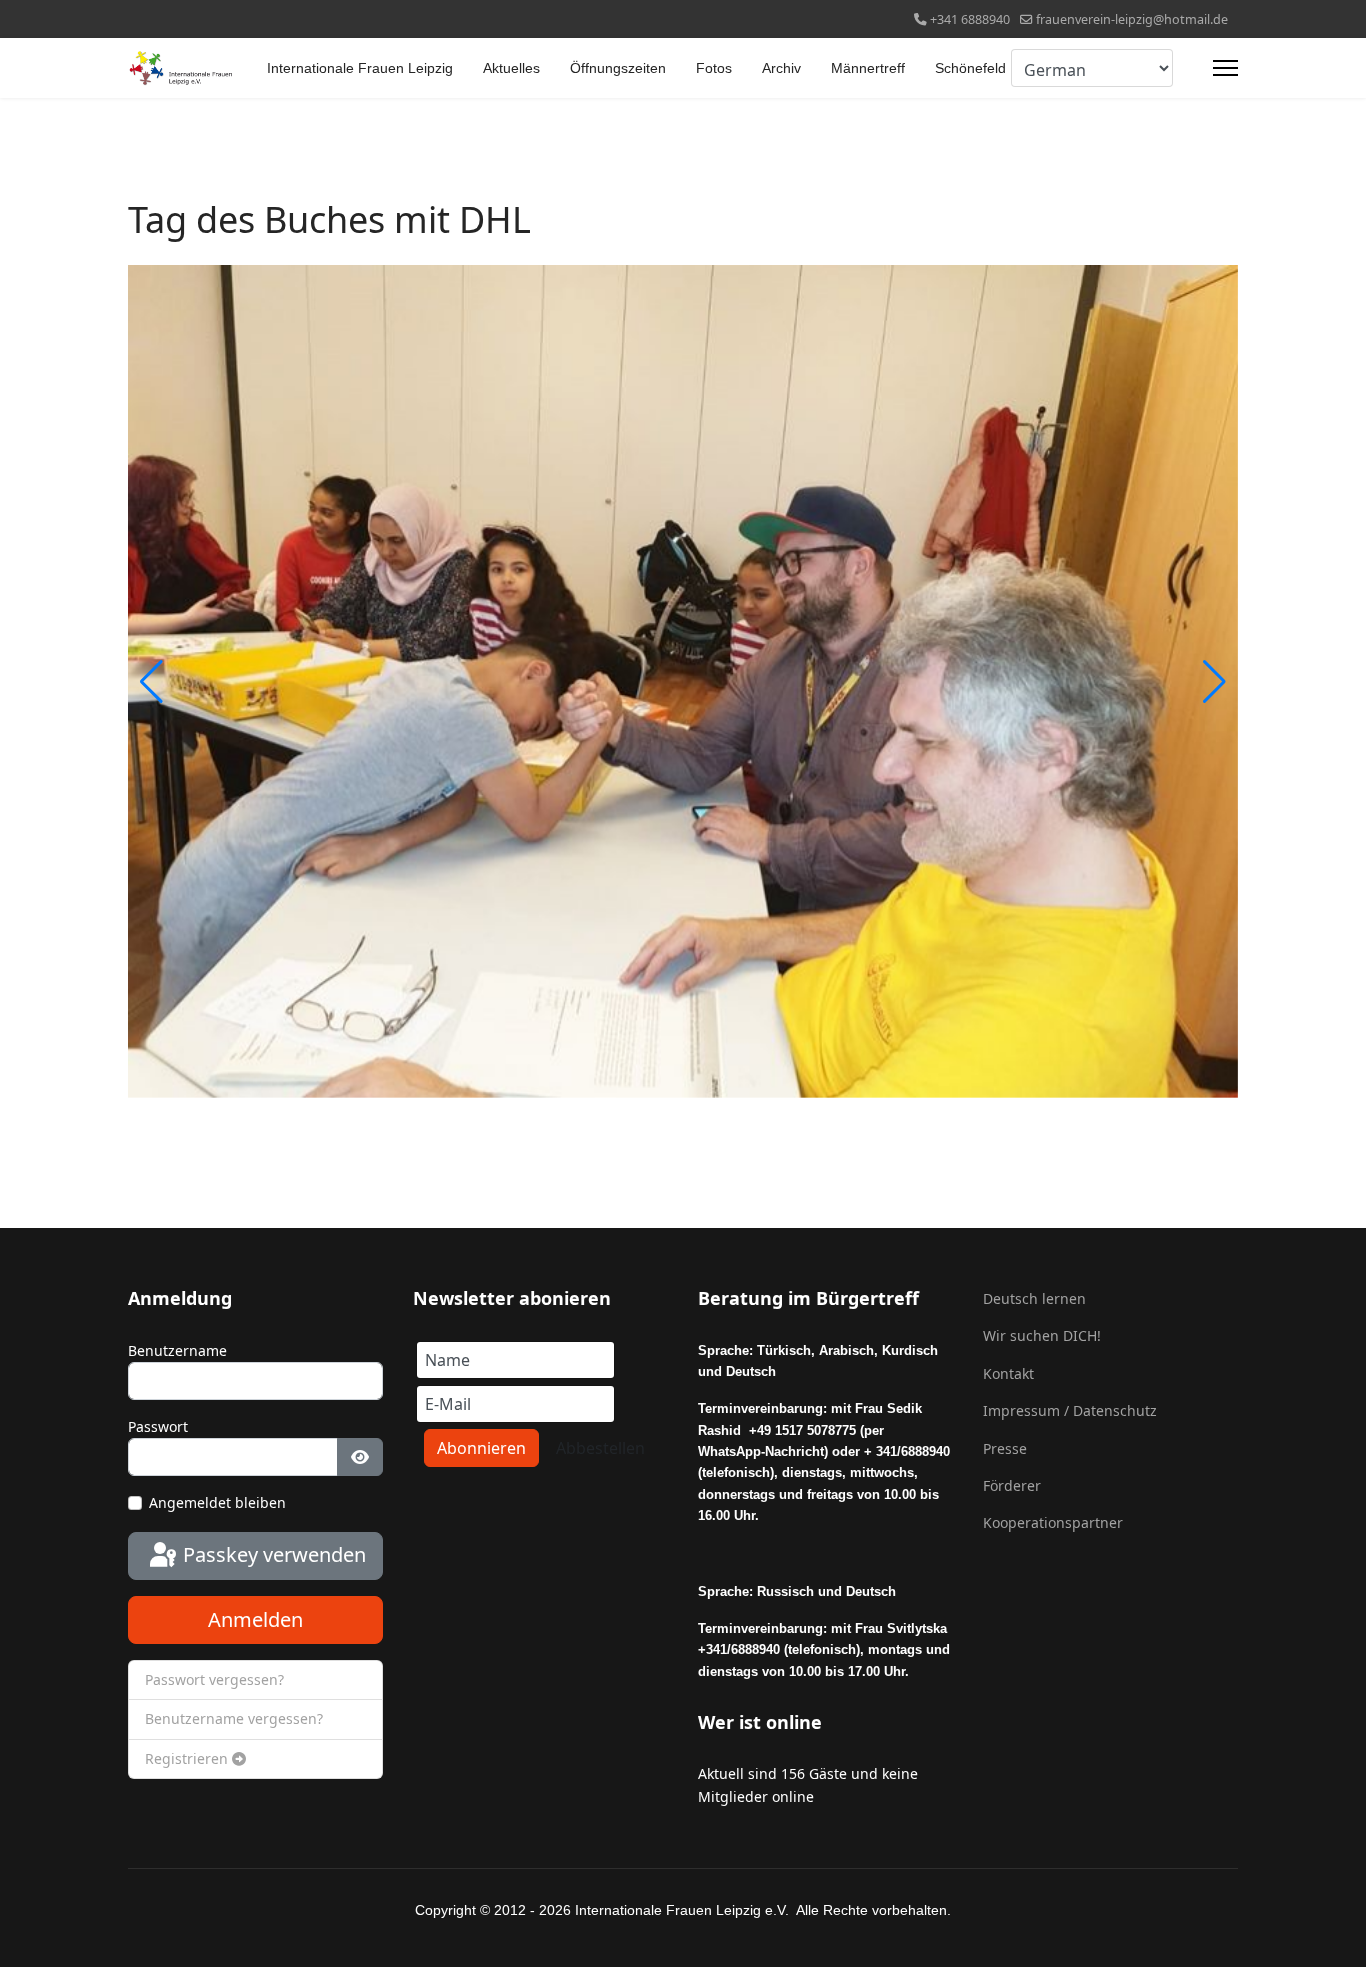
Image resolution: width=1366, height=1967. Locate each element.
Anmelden (255, 1619)
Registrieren (188, 1758)
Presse (1005, 1448)
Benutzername (177, 1350)
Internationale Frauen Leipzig (360, 68)
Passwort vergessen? (214, 1679)
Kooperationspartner (1053, 1522)
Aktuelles (511, 68)
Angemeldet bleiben (217, 1502)
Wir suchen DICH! (1042, 1335)
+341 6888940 (970, 19)
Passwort (158, 1426)
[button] (1214, 682)
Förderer (1012, 1485)
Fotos (714, 68)
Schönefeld (970, 68)
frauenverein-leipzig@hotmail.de (1132, 19)
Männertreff (868, 68)
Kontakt (1008, 1373)
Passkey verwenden (272, 1554)
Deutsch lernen (1034, 1298)
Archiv (781, 68)
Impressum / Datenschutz (1070, 1410)
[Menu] (1225, 68)
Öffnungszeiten (618, 68)
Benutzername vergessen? (234, 1718)
